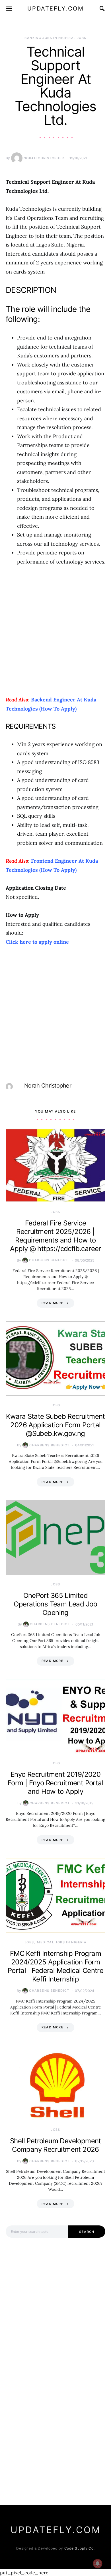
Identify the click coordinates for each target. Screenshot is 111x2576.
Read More (53, 1303)
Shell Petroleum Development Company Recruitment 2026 (55, 2145)
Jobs (82, 38)
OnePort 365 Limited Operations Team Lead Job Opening (55, 1604)
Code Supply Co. (80, 2548)
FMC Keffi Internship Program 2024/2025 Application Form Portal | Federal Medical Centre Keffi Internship (55, 1966)
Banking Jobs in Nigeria (49, 38)
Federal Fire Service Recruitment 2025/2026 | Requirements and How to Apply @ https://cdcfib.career (55, 1236)
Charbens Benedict (49, 1260)
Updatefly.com (56, 9)
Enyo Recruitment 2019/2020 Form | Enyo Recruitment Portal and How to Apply (55, 1783)
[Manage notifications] (98, 2563)
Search (87, 2232)
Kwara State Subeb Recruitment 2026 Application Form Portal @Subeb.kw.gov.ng (55, 1425)
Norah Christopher (44, 158)
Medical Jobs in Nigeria (62, 1942)
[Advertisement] (55, 631)
